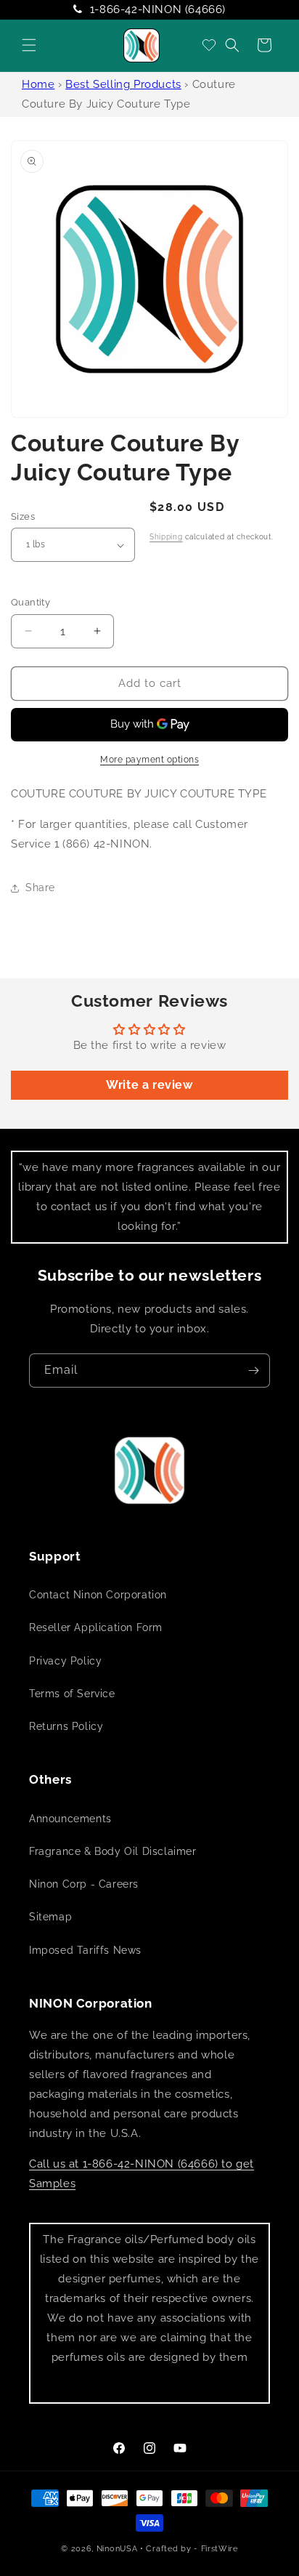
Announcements (70, 1819)
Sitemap (50, 1917)
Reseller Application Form (96, 1627)
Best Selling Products (123, 84)
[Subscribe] (253, 1370)
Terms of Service (72, 1694)
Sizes (23, 516)
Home (38, 84)
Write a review (149, 1085)
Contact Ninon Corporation (98, 1595)
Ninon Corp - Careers (84, 1884)
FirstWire (220, 2549)
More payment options (149, 760)
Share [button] (40, 887)
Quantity (30, 602)
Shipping (166, 537)
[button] (29, 45)
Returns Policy (66, 1726)
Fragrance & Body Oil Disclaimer (113, 1851)
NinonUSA (117, 2549)
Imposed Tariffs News (85, 1950)
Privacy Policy (65, 1661)
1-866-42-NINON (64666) (158, 9)
